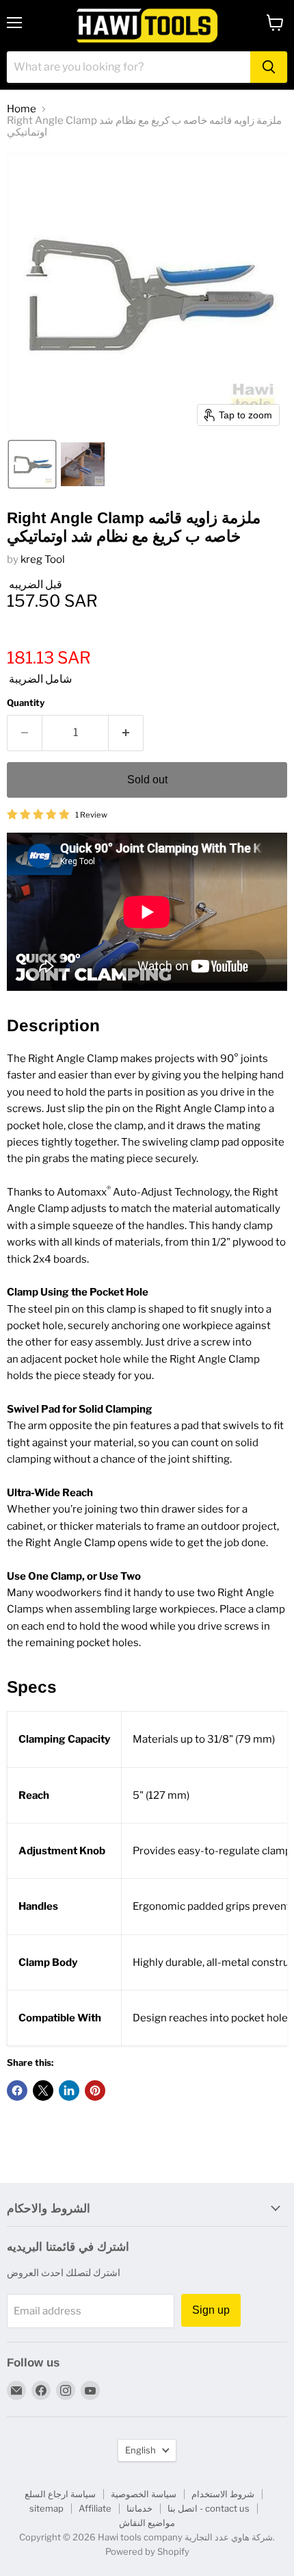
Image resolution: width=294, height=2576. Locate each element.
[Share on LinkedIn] (69, 2091)
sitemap (46, 2508)
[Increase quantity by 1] (126, 733)
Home (22, 109)
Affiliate (95, 2508)
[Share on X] (43, 2091)
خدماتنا (139, 2508)
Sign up (211, 2310)
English (141, 2450)
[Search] (269, 67)
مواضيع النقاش (147, 2523)
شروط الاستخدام (223, 2494)
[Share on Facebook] (17, 2091)
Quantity (26, 703)
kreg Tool (43, 559)
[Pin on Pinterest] (95, 2091)
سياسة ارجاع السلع (60, 2494)
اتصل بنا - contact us (209, 2508)
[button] (32, 464)
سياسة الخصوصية (144, 2494)
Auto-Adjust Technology (171, 1192)
